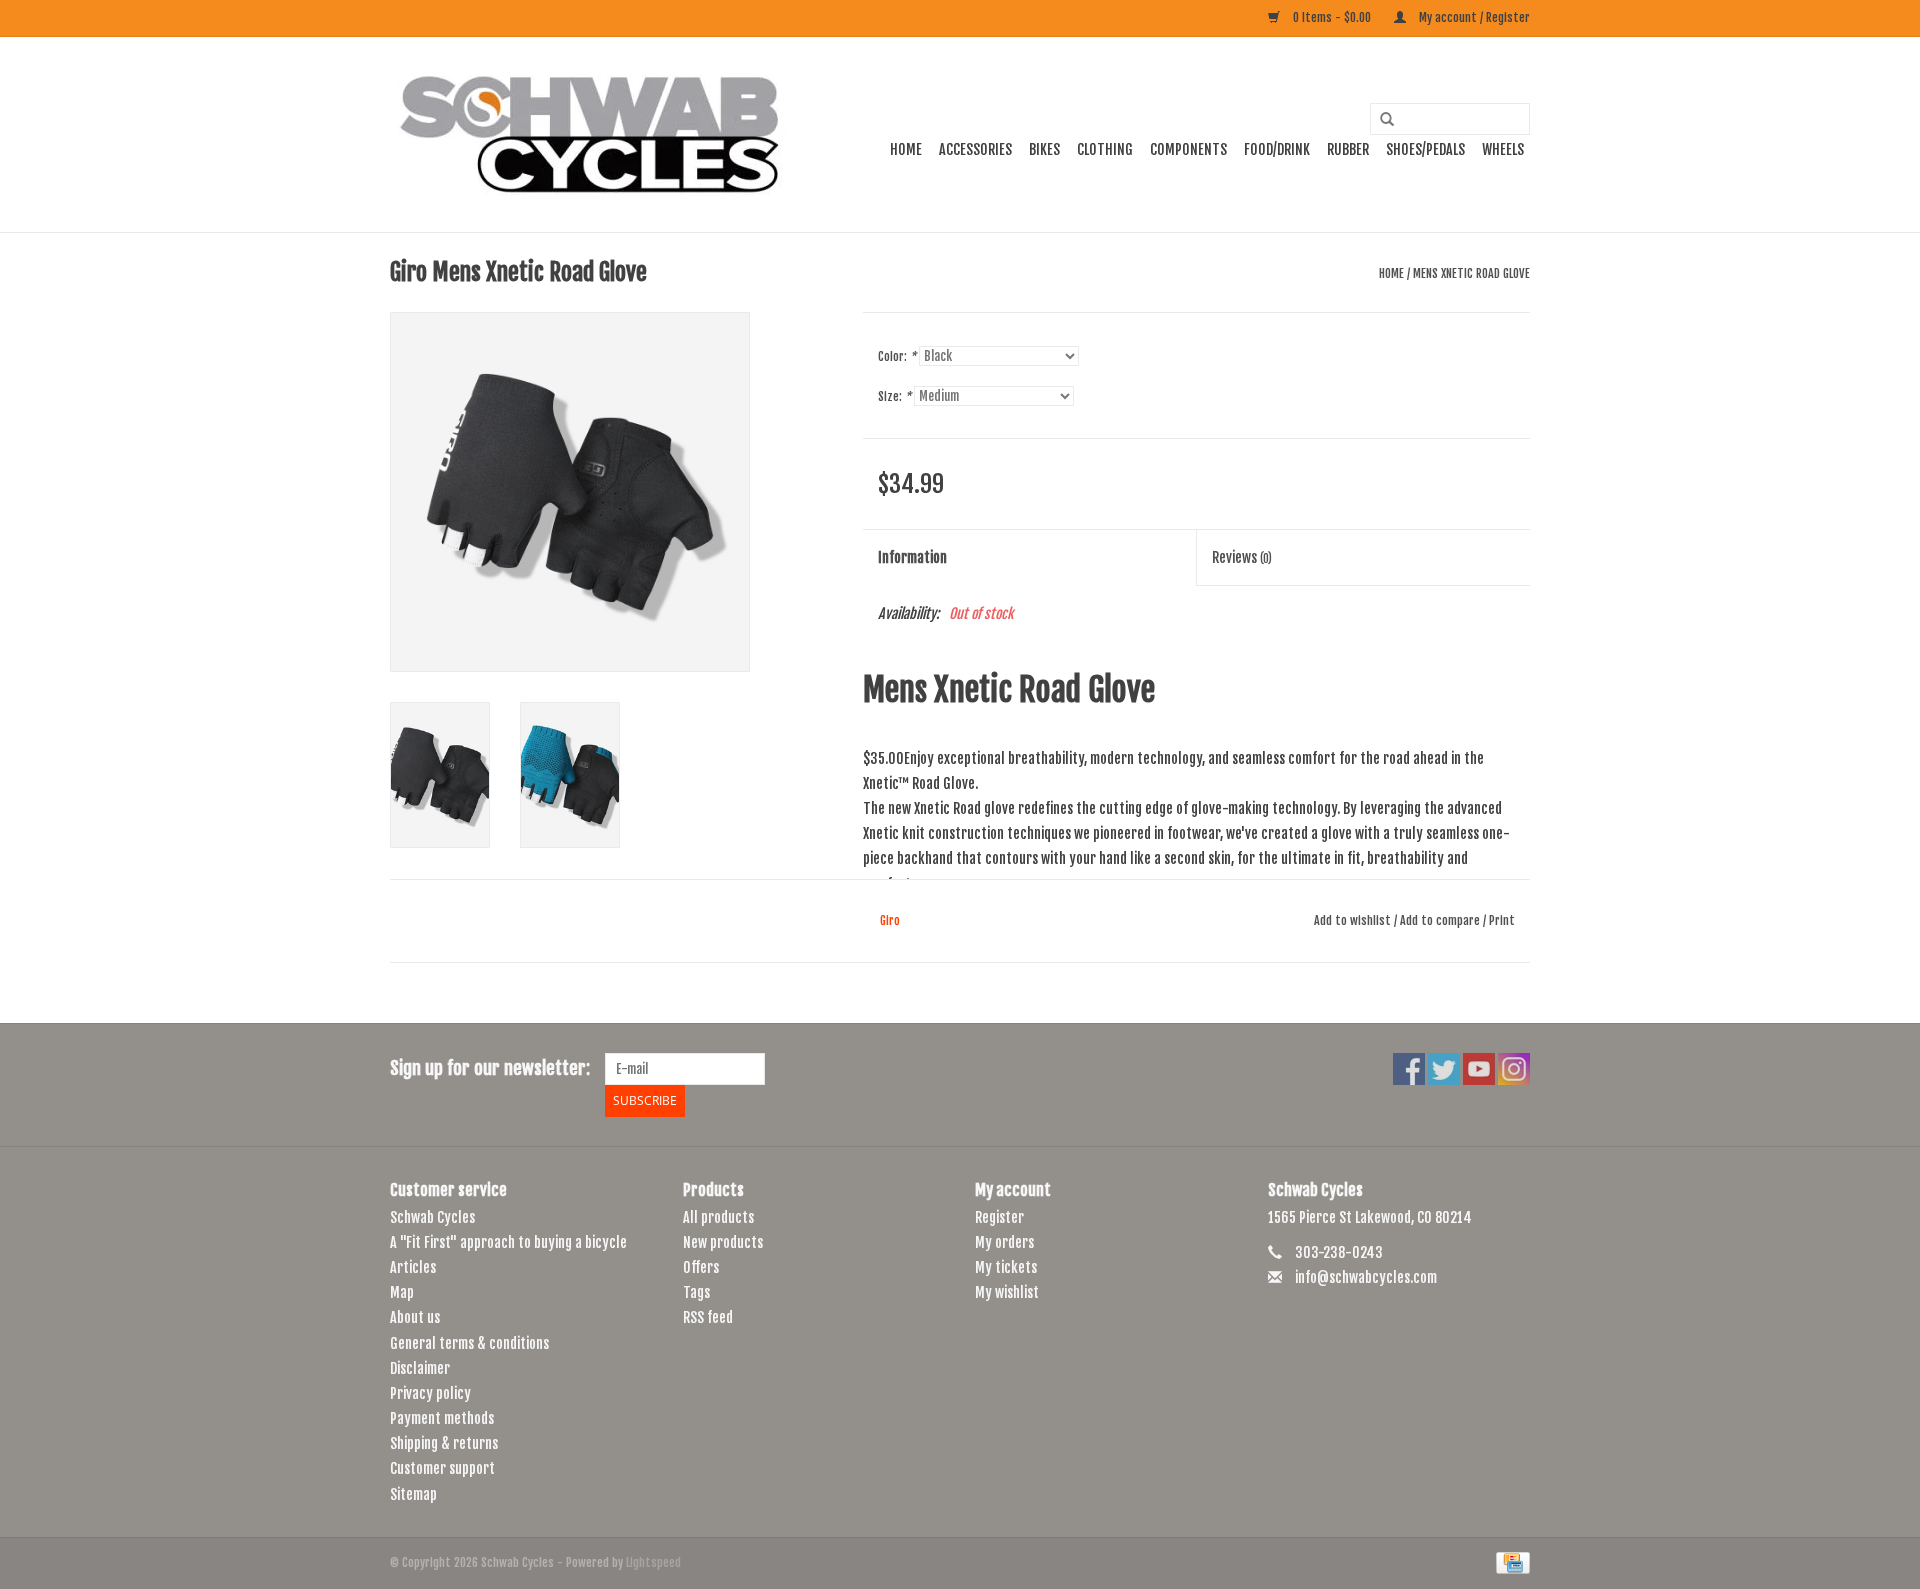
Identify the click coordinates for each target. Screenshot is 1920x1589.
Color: (897, 356)
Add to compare (1441, 920)
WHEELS (1503, 149)
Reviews (1242, 557)
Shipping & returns (444, 1443)
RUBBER (1348, 149)
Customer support (442, 1468)
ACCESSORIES (975, 149)
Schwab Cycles (432, 1217)
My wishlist (1007, 1292)
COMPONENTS (1188, 149)
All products (718, 1217)
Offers (701, 1267)
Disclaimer (420, 1368)
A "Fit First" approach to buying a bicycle (508, 1242)
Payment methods (442, 1418)
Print (1502, 920)
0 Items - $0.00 (1332, 17)
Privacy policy (430, 1393)
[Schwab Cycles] (590, 134)
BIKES (1044, 149)
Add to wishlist (1352, 920)
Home (906, 149)
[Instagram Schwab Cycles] (1514, 1069)
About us (415, 1317)
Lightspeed (653, 1562)
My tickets (1006, 1267)
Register (999, 1217)
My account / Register (1473, 17)
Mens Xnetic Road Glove (1471, 273)
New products (723, 1242)
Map (402, 1292)
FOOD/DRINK (1277, 149)
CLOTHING (1105, 149)
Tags (696, 1292)
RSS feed (708, 1317)
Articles (413, 1267)
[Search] (1380, 120)
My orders (1004, 1242)
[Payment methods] (1509, 1562)
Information (912, 557)
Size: (894, 396)
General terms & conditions (469, 1343)
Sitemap (413, 1494)
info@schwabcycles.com (1366, 1277)
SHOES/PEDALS (1425, 149)
